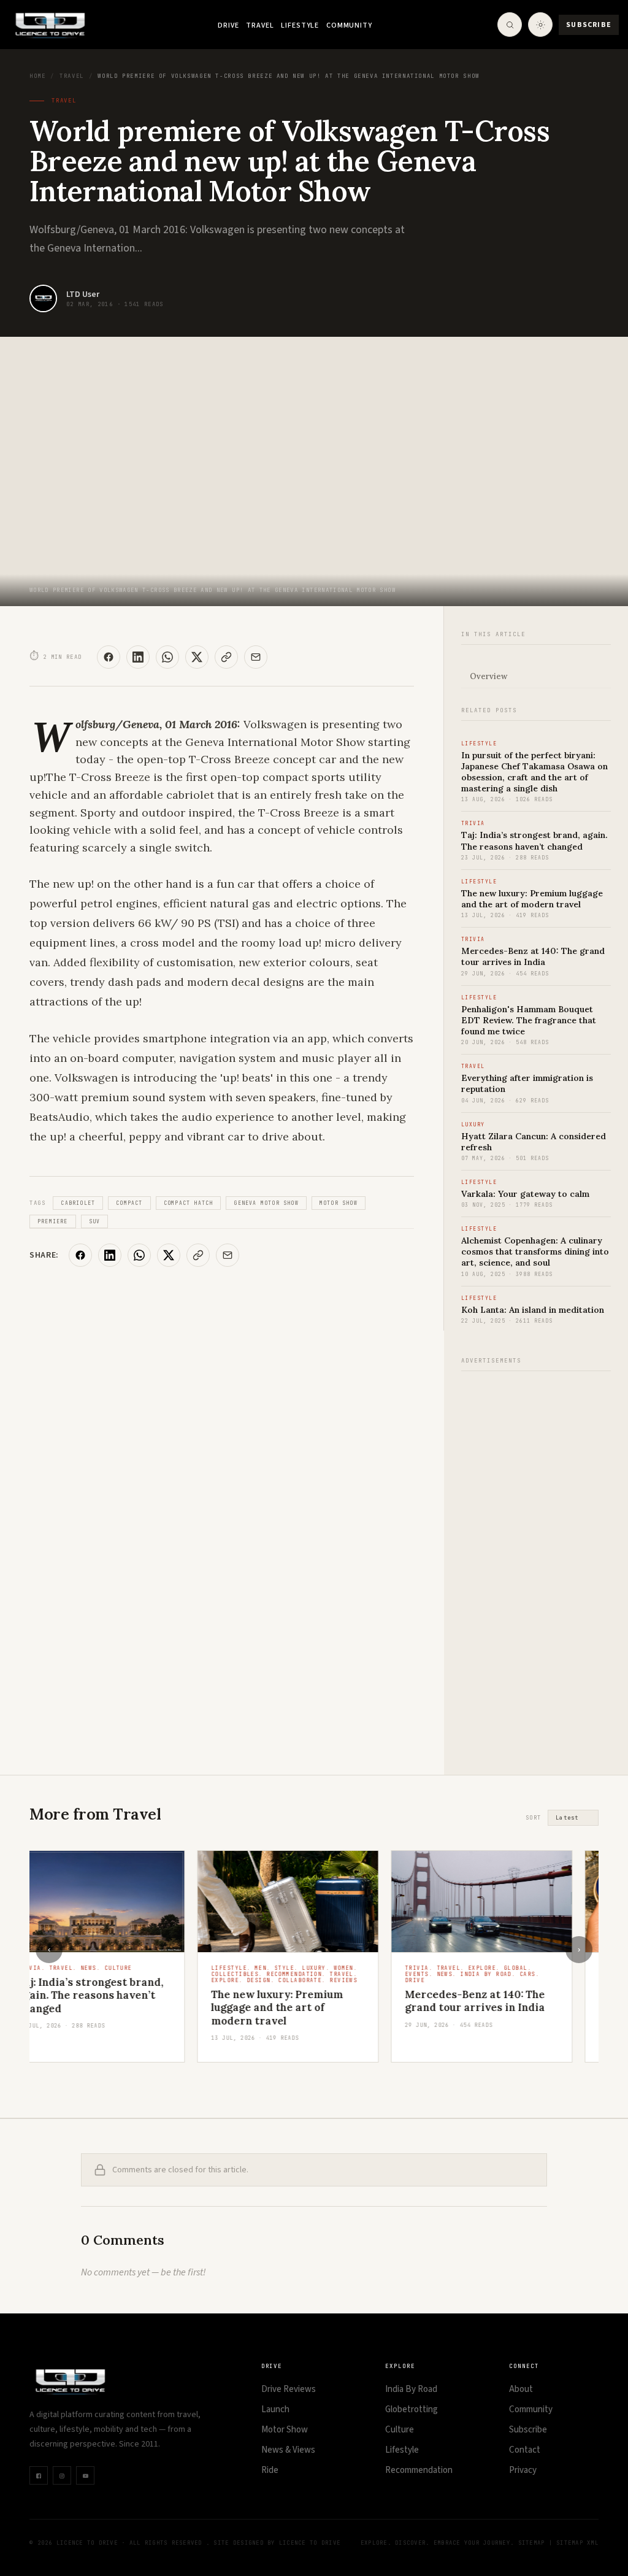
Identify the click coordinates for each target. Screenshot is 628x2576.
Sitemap (532, 2543)
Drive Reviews (289, 2389)
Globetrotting (412, 2409)
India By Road (411, 2389)
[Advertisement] (536, 1566)
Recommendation (419, 2470)
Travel (260, 25)
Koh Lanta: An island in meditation (533, 1310)
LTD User (83, 294)
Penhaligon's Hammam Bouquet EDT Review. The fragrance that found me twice (529, 1020)
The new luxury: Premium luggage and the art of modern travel (532, 899)
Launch (275, 2409)
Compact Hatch (189, 1203)
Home (37, 76)
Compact (129, 1203)
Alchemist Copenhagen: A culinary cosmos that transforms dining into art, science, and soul (535, 1251)
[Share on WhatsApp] (167, 657)
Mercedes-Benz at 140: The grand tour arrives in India (533, 956)
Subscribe (589, 25)
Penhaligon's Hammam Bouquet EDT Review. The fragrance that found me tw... (507, 2014)
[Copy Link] (226, 657)
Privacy (523, 2470)
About (521, 2389)
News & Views (288, 2450)
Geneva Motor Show (266, 1203)
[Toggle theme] (540, 25)
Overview (488, 676)
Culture (400, 2430)
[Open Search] (510, 25)
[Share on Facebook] (109, 657)
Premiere (53, 1221)
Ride (270, 2470)
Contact (525, 2450)
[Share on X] (197, 657)
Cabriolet (78, 1203)
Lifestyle (300, 25)
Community (349, 25)
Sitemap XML (577, 2543)
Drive (228, 25)
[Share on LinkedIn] (138, 657)
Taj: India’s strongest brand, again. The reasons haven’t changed (534, 840)
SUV (95, 1221)
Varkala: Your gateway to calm (525, 1194)
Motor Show (339, 1203)
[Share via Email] (256, 657)
